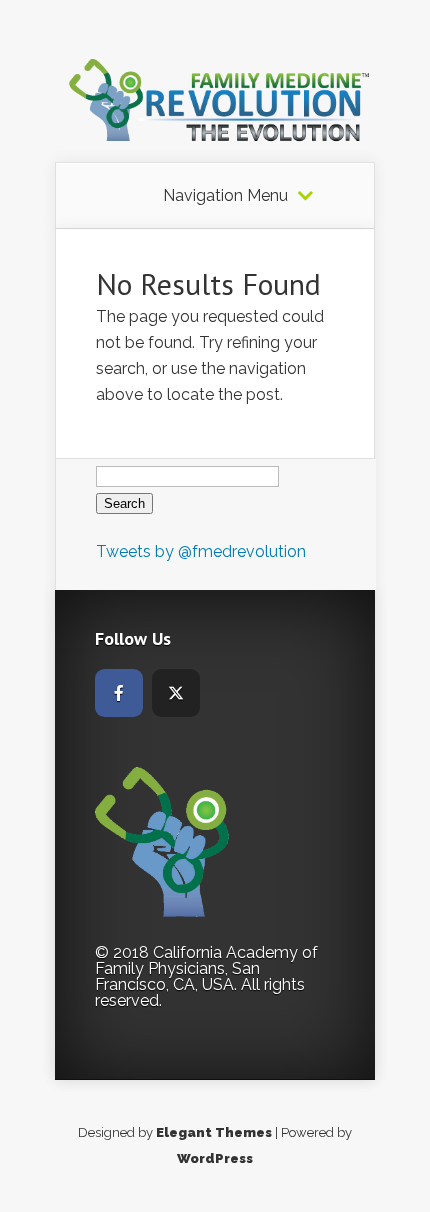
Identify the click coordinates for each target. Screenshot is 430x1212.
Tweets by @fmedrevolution (201, 551)
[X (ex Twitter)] (176, 693)
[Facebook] (119, 693)
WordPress (215, 1158)
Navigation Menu (225, 196)
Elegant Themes (214, 1132)
